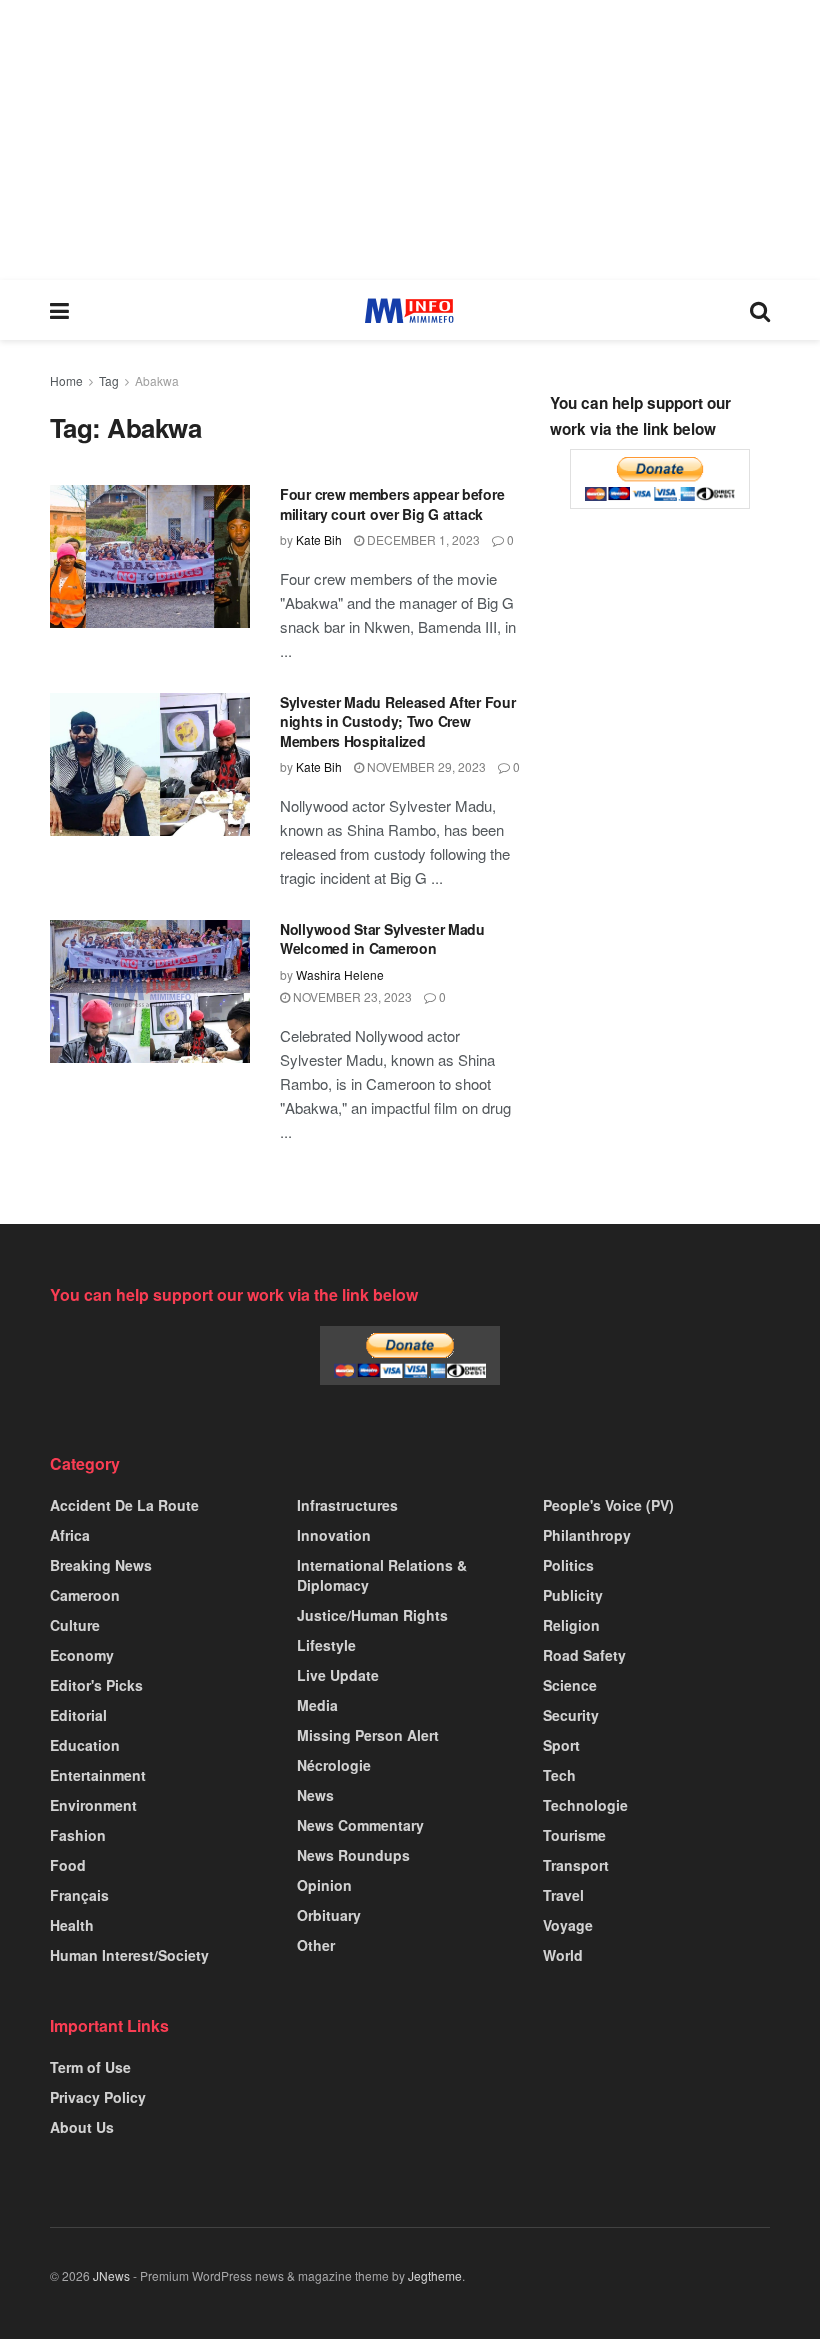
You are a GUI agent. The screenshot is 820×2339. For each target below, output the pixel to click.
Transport (576, 1865)
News (315, 1795)
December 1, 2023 (422, 539)
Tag (109, 380)
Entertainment (98, 1775)
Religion (571, 1625)
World (563, 1955)
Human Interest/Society (129, 1955)
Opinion (324, 1885)
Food (68, 1865)
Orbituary (329, 1915)
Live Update (338, 1675)
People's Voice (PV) (608, 1505)
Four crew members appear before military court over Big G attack (392, 504)
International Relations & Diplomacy (382, 1575)
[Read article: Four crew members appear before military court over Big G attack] (150, 556)
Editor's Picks (96, 1685)
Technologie (585, 1805)
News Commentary (360, 1825)
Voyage (568, 1925)
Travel (563, 1895)
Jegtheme (435, 2275)
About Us (82, 2127)
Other (316, 1945)
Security (571, 1715)
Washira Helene (340, 974)
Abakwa (157, 380)
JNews (111, 2275)
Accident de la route (124, 1505)
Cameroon (85, 1595)
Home (66, 380)
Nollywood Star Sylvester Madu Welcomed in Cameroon (382, 939)
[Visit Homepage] (409, 310)
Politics (568, 1565)
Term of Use (90, 2067)
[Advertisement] (410, 140)
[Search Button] (760, 310)
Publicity (573, 1595)
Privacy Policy (98, 2097)
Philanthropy (587, 1535)
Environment (93, 1805)
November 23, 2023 (351, 996)
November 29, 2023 (425, 766)
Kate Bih (319, 539)
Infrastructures (347, 1505)
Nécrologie (334, 1765)
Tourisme (574, 1835)
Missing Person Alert (368, 1735)
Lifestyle (326, 1645)
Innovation (334, 1535)
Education (85, 1745)
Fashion (78, 1835)
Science (570, 1685)
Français (79, 1895)
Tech (559, 1775)
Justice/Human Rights (372, 1615)
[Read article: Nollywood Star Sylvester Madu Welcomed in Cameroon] (150, 991)
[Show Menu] (59, 310)
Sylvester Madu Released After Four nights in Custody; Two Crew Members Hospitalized (397, 721)
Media (317, 1705)
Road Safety (584, 1655)
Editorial (78, 1715)
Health (72, 1925)
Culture (75, 1625)
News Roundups (353, 1855)
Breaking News (101, 1565)
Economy (82, 1655)
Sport (561, 1745)
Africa (70, 1535)
